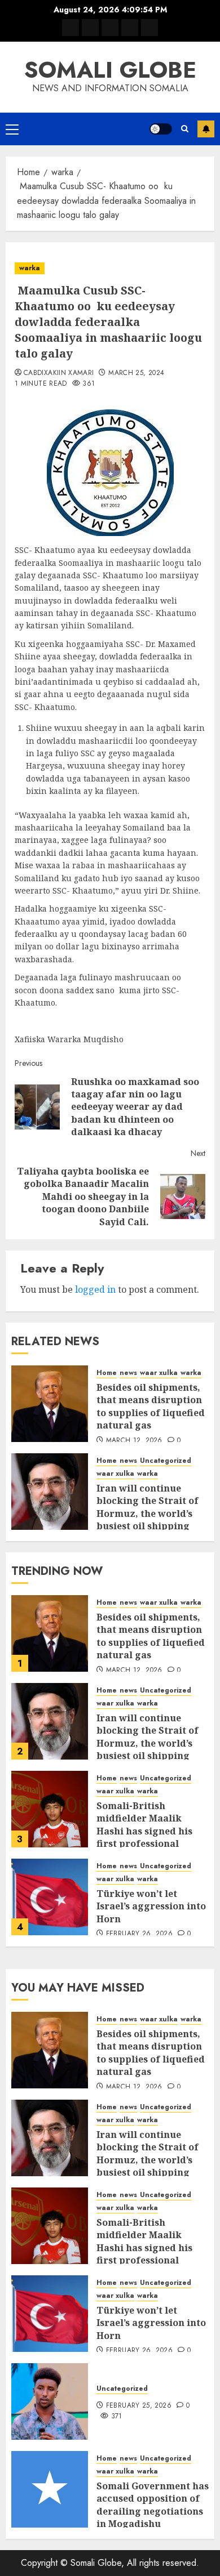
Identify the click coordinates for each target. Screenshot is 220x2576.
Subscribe (206, 129)
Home (107, 1373)
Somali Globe (110, 70)
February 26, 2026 (139, 1934)
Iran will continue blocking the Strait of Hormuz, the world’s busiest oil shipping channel (148, 1514)
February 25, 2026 (139, 2406)
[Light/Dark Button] (161, 129)
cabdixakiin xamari (59, 373)
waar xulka (159, 1373)
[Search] (185, 129)
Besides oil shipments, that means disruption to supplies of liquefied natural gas (151, 1406)
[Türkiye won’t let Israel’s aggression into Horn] (50, 1897)
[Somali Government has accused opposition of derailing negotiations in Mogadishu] (50, 2489)
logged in (95, 1289)
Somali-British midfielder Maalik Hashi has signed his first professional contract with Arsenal (148, 1831)
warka (30, 268)
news (128, 1373)
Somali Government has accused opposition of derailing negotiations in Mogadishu (153, 2505)
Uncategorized (166, 1461)
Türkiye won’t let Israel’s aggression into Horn (151, 1906)
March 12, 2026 (134, 1441)
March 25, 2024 (136, 373)
